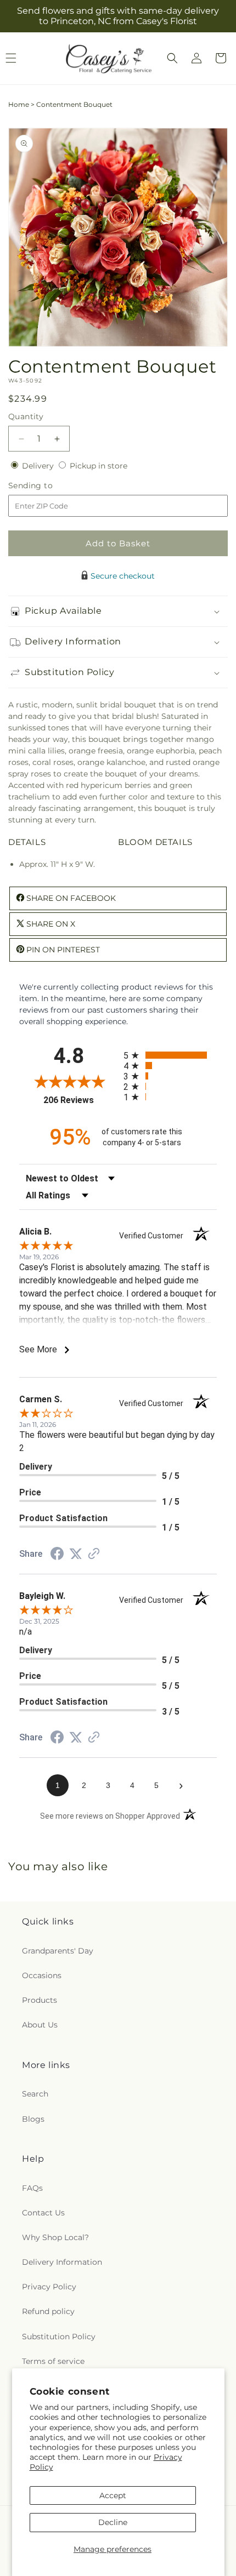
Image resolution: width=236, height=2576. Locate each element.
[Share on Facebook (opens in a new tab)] (57, 1555)
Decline (113, 2522)
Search (35, 2094)
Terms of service (53, 2361)
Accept (113, 2495)
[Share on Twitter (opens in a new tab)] (76, 1554)
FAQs (32, 2188)
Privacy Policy (49, 2287)
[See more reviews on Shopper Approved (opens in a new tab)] (94, 1555)
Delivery (39, 466)
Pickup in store (99, 466)
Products (40, 2000)
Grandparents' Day (58, 1951)
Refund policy (48, 2311)
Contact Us (43, 2213)
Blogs (33, 2119)
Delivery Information (62, 2262)
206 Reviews (81, 1100)
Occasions (42, 1975)
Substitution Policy (59, 2337)
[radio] (170, 1055)
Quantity (26, 416)
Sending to (47, 486)
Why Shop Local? (55, 2237)
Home (19, 104)
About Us (40, 2025)
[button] (172, 58)
